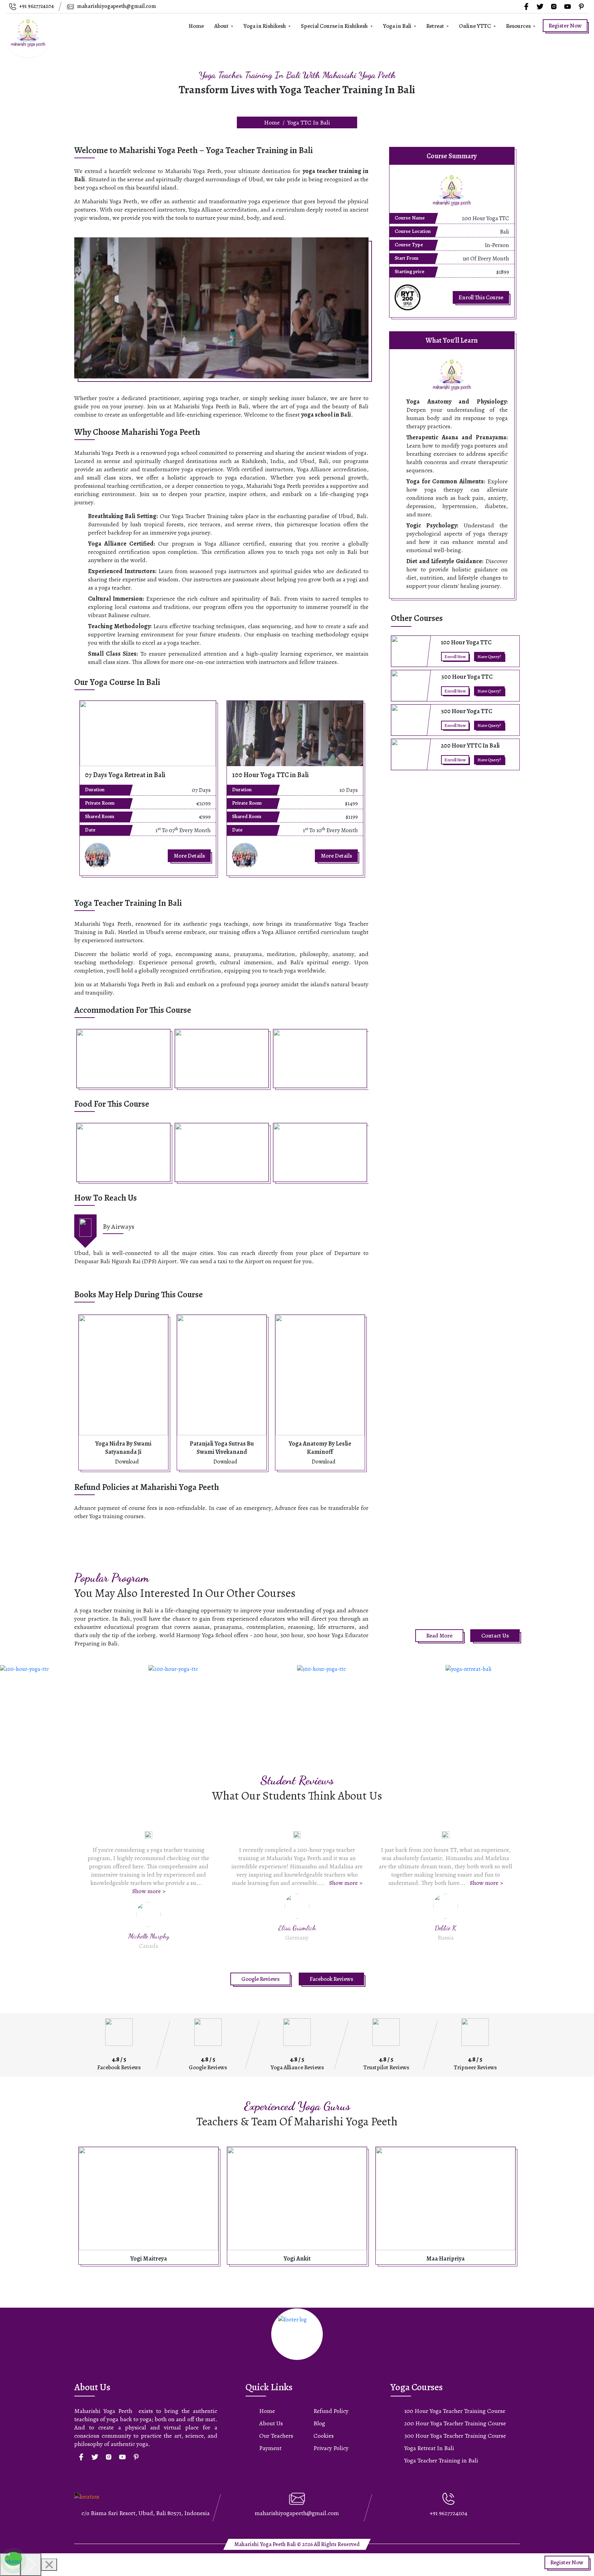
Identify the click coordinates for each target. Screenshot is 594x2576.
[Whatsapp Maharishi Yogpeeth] (13, 2561)
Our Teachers (276, 2436)
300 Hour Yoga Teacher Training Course (455, 2436)
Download (127, 1462)
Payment (270, 2448)
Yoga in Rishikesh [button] (265, 26)
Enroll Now (455, 657)
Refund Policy (331, 2411)
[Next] (31, 2565)
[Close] (49, 2565)
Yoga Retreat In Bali (429, 2448)
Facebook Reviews (331, 1979)
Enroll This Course (481, 297)
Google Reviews (260, 1979)
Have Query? (489, 657)
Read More (439, 1636)
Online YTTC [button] (475, 26)
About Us (271, 2423)
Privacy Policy (331, 2448)
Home (196, 26)
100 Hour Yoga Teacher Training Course (455, 2411)
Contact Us (495, 1636)
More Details (189, 856)
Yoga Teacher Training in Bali (441, 2460)
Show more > (197, 1883)
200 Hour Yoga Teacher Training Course (455, 2423)
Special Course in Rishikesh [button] (335, 26)
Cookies (324, 2436)
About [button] (222, 26)
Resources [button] (519, 26)
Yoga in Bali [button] (398, 26)
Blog (319, 2423)
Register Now (565, 26)
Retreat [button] (436, 26)
